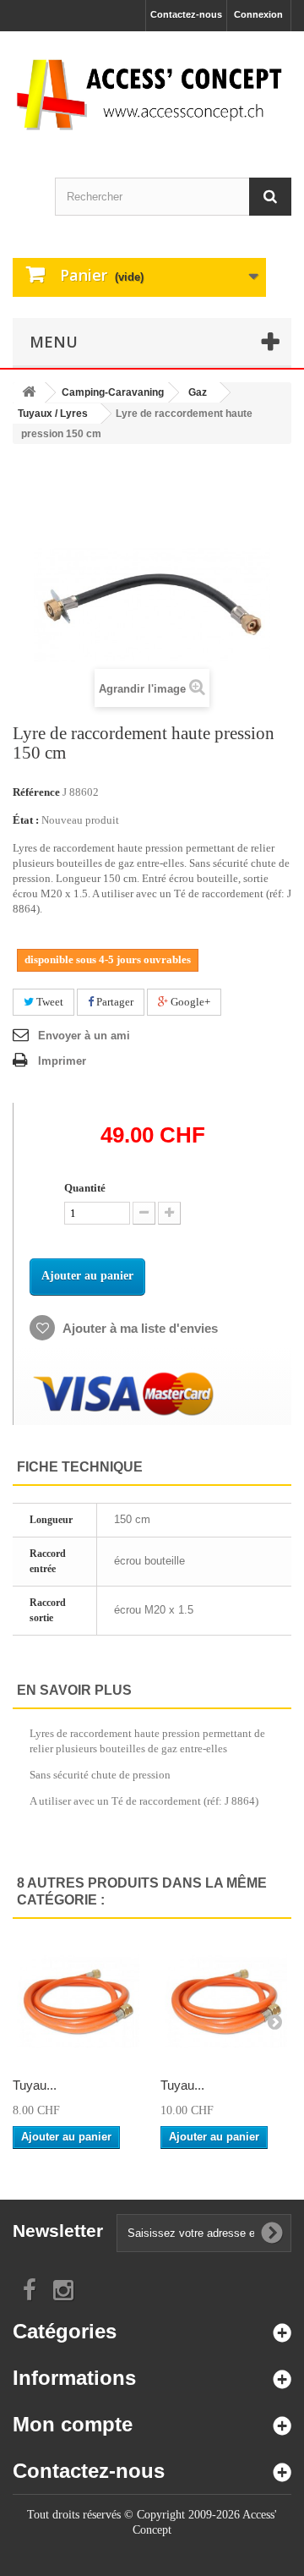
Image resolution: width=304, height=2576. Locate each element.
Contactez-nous (186, 14)
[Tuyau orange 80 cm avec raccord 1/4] (78, 2001)
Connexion (258, 14)
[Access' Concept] (152, 94)
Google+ (189, 1002)
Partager (114, 1002)
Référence (36, 792)
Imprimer (62, 1061)
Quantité (85, 1188)
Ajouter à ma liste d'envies (139, 1328)
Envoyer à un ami (84, 1036)
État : (26, 820)
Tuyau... (35, 2085)
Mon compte (73, 2424)
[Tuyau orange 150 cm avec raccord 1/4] (226, 2001)
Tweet (49, 1002)
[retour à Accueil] (29, 393)
